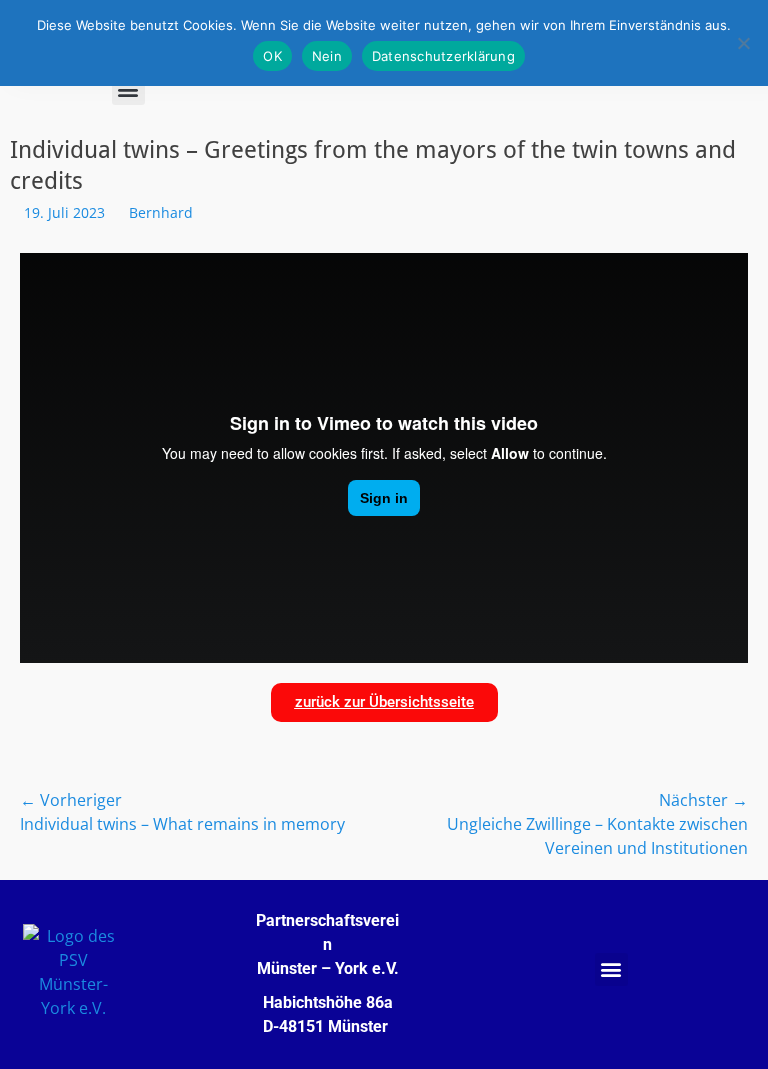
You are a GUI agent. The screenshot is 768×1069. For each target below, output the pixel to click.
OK (272, 56)
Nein (327, 56)
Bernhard (161, 212)
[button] (128, 88)
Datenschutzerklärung (443, 56)
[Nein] (743, 43)
